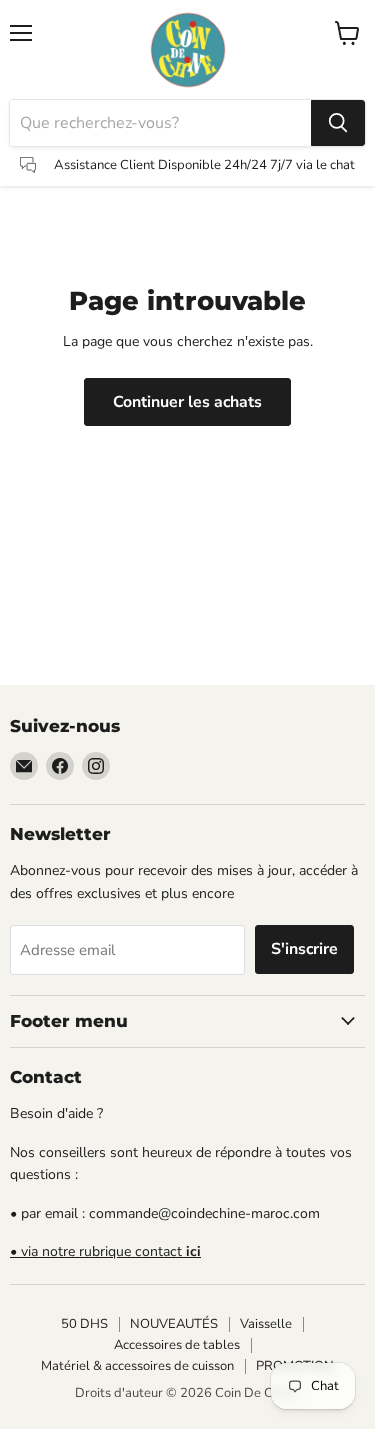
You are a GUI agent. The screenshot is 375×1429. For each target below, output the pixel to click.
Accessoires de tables (177, 1345)
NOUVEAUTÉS (174, 1324)
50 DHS (84, 1324)
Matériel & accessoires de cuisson (137, 1366)
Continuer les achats (187, 402)
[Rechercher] (338, 123)
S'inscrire (304, 949)
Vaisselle (266, 1324)
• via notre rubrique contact (105, 1251)
